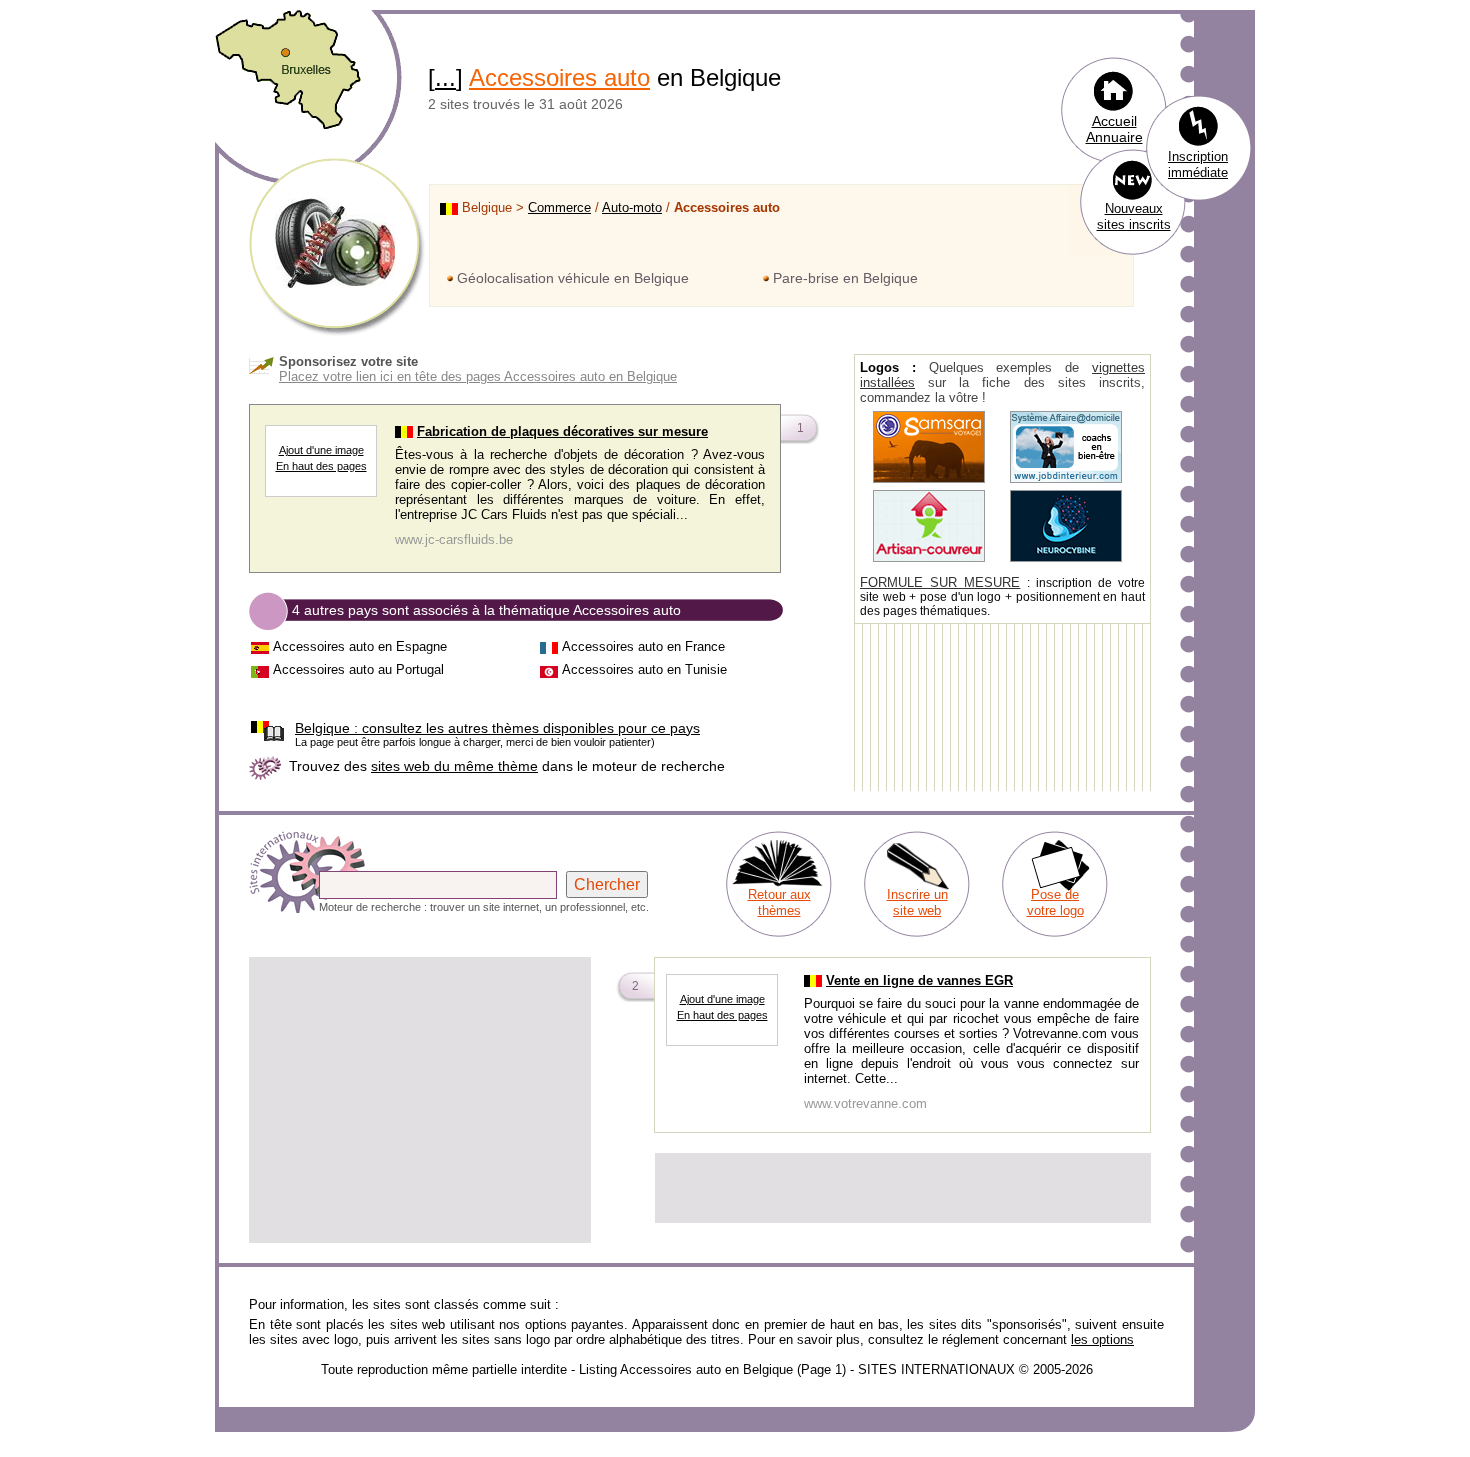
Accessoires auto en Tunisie (644, 669)
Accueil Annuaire (1114, 129)
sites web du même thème (454, 766)
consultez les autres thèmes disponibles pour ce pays (497, 728)
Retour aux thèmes (779, 902)
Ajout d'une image (321, 450)
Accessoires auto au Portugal (358, 669)
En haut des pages (321, 466)
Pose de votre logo (1055, 902)
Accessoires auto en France (643, 646)
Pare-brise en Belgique (845, 278)
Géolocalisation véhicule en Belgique (573, 278)
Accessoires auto (559, 77)
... (445, 77)
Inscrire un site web (917, 902)
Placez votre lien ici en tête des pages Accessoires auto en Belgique (478, 376)
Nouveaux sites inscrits (1134, 216)
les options (1102, 1339)
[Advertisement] (420, 1100)
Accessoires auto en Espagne (360, 646)
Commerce (559, 207)
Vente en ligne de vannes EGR (919, 980)
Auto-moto (632, 207)
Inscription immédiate (1198, 164)
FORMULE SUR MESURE (940, 582)
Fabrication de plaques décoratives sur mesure (562, 431)
